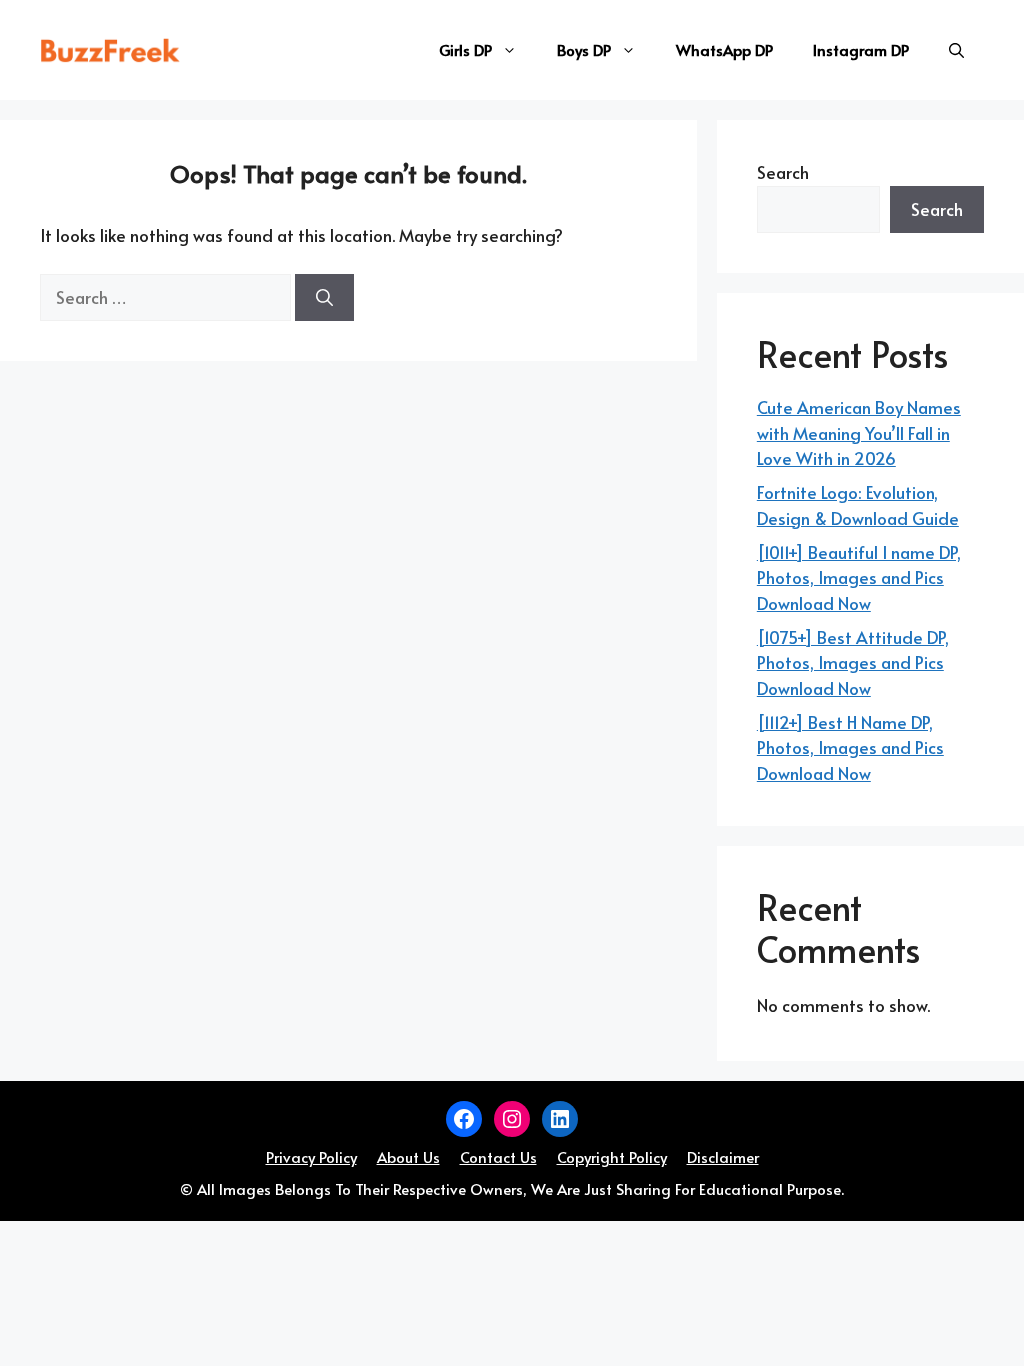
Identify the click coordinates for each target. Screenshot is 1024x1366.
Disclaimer (723, 1156)
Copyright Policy (612, 1156)
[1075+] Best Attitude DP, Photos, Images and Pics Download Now (853, 662)
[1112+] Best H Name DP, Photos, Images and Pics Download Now (850, 747)
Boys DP (584, 49)
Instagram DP (861, 49)
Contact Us (498, 1156)
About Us (408, 1156)
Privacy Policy (311, 1156)
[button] (956, 50)
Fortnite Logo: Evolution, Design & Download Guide (858, 505)
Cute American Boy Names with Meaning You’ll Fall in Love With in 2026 (859, 432)
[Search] (324, 298)
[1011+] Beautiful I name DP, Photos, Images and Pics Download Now (859, 577)
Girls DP (465, 49)
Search (783, 172)
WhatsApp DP (724, 49)
